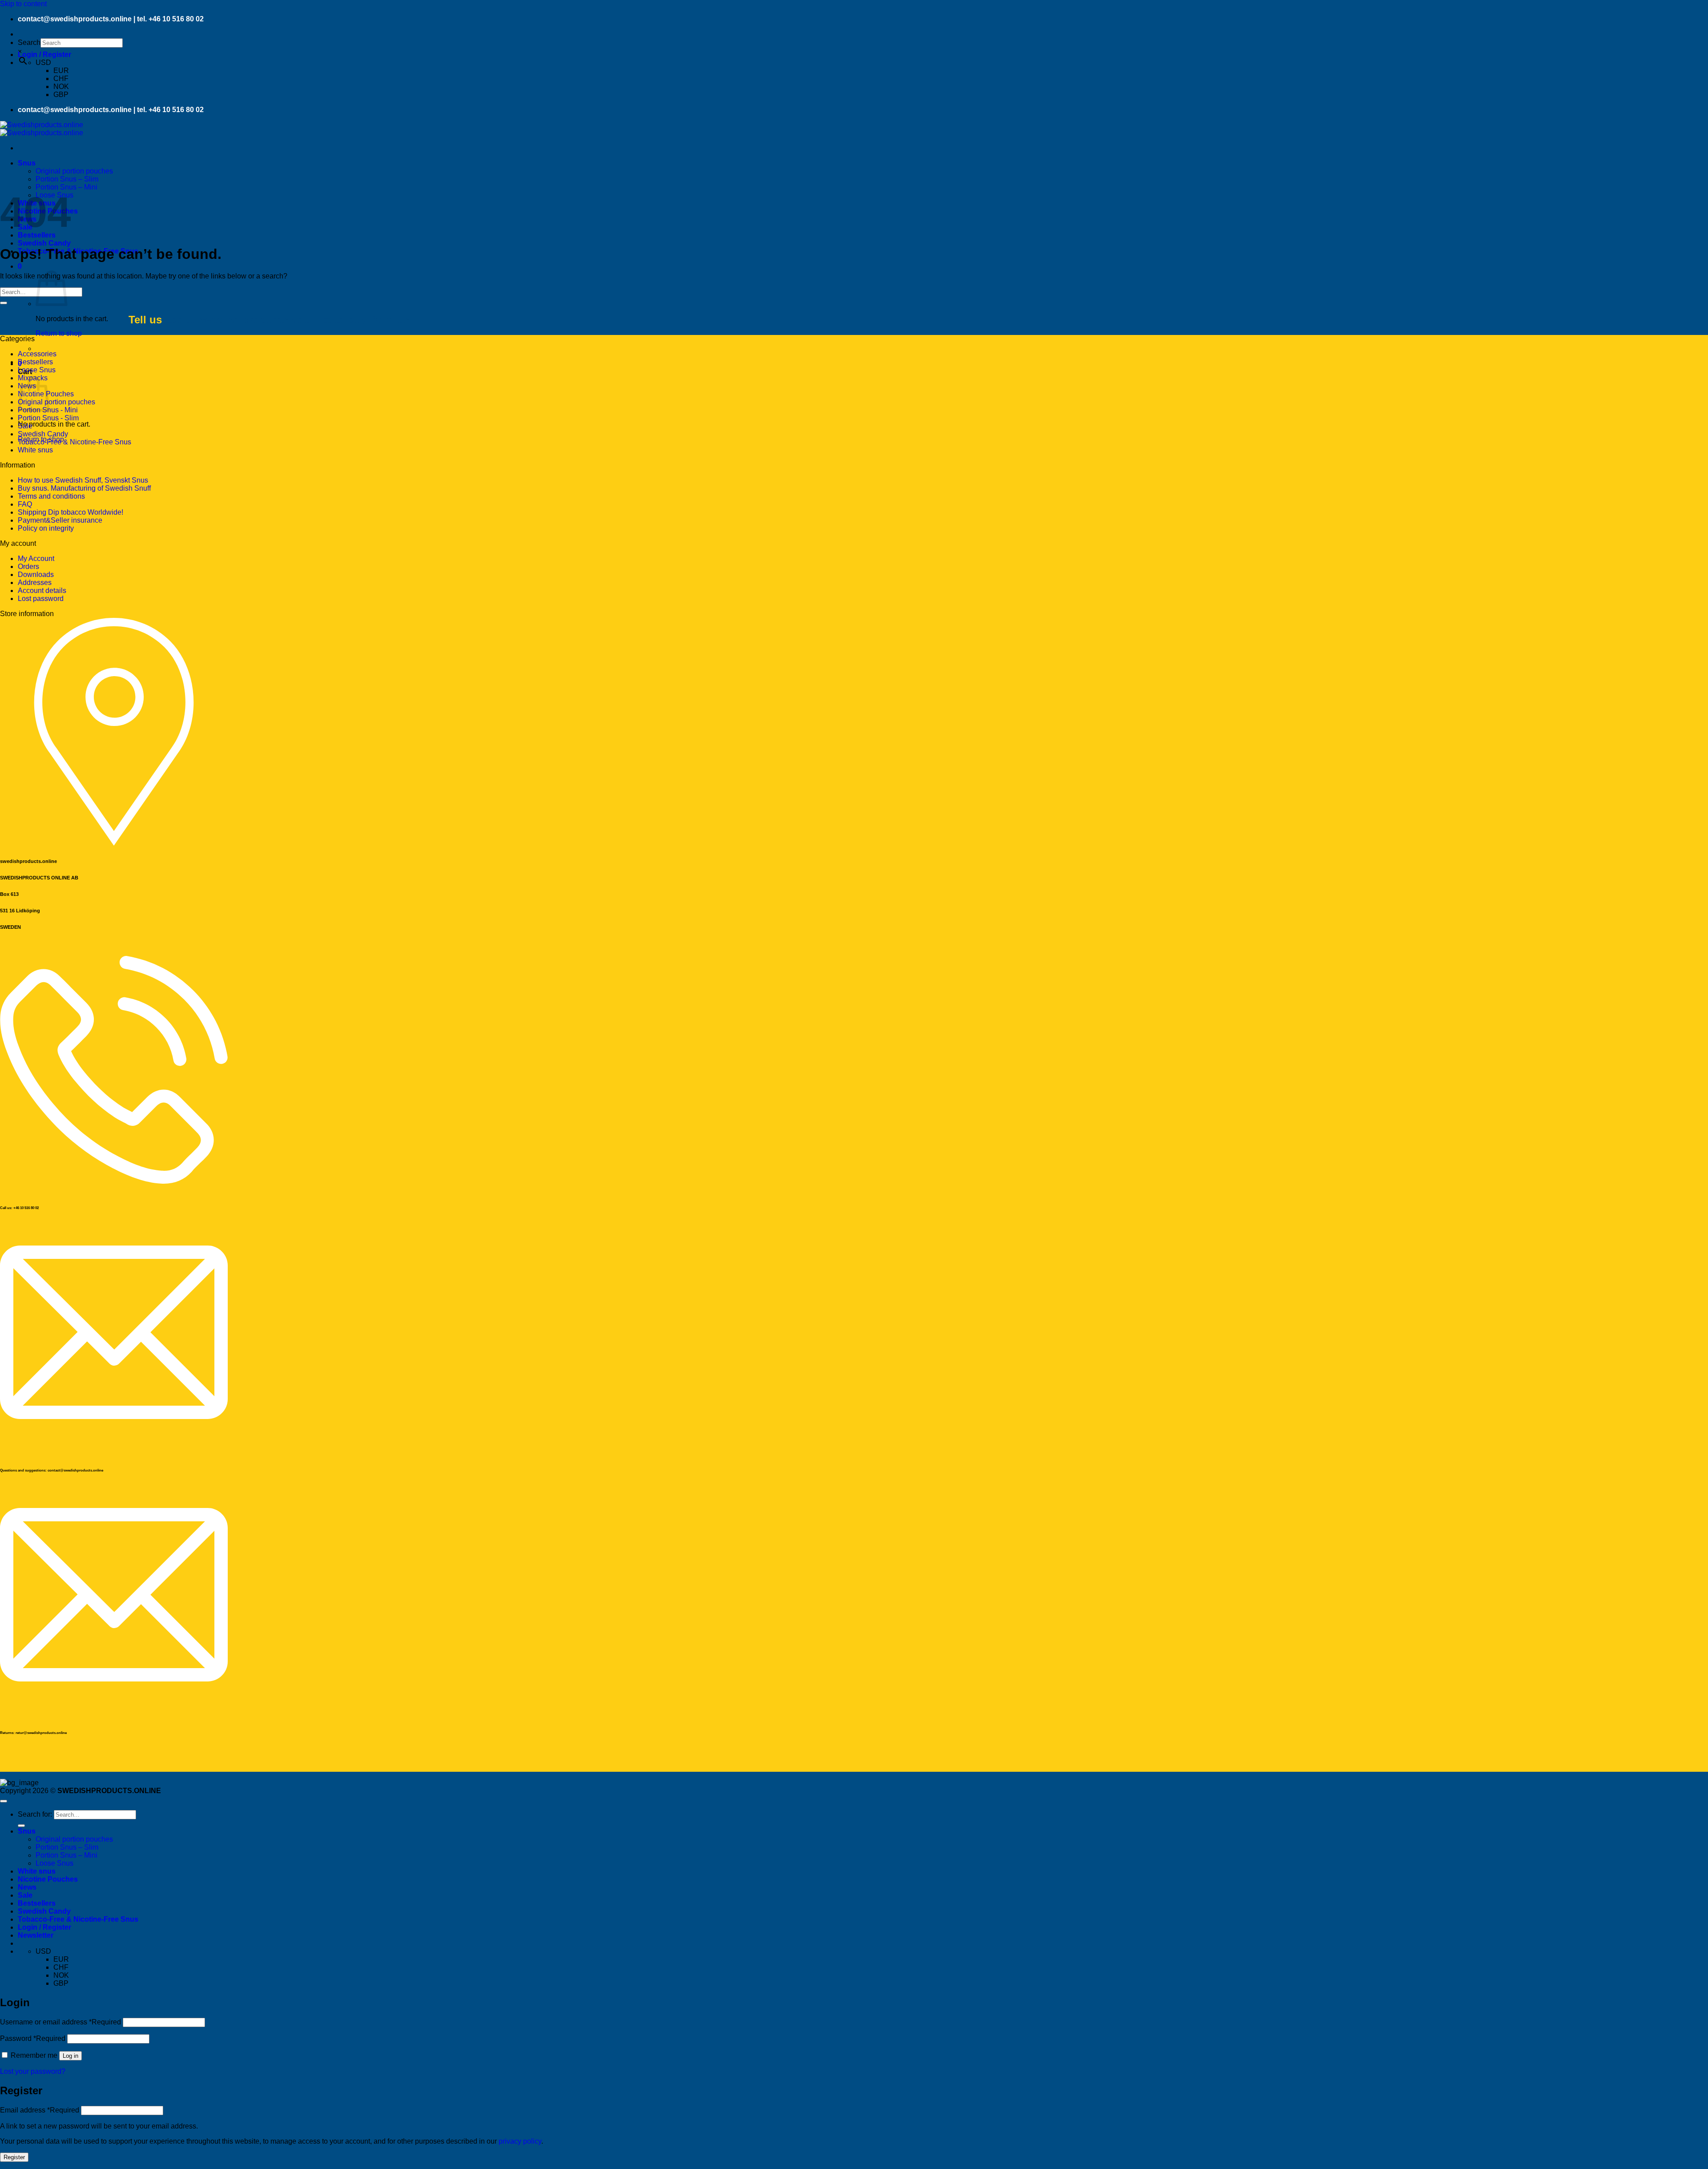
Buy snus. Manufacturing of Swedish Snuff (84, 488)
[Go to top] (4, 1801)
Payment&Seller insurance (60, 520)
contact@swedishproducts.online (75, 19)
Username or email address (60, 2022)
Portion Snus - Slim (48, 418)
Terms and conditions (51, 496)
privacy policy (520, 2141)
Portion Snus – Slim (67, 179)
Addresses (35, 583)
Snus (27, 163)
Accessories (37, 354)
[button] (44, 54)
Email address (40, 2110)
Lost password (41, 599)
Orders (28, 566)
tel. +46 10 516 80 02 (170, 19)
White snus (35, 450)
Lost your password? (33, 2071)
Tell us (145, 320)
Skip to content (23, 4)
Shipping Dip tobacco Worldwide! (70, 512)
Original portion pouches (74, 171)
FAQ (25, 504)
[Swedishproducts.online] (42, 129)
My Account (36, 558)
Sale (25, 426)
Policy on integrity (46, 528)
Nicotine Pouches (48, 1879)
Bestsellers (35, 362)
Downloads (36, 575)
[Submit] (4, 303)
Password (33, 2038)
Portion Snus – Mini (66, 187)
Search (29, 42)
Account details (42, 591)
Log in (70, 2056)
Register (14, 2157)
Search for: (35, 1814)
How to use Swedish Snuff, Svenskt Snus (83, 480)
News (27, 1887)
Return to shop (59, 333)
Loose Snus (37, 370)
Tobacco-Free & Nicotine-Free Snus (75, 442)
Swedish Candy (44, 243)
